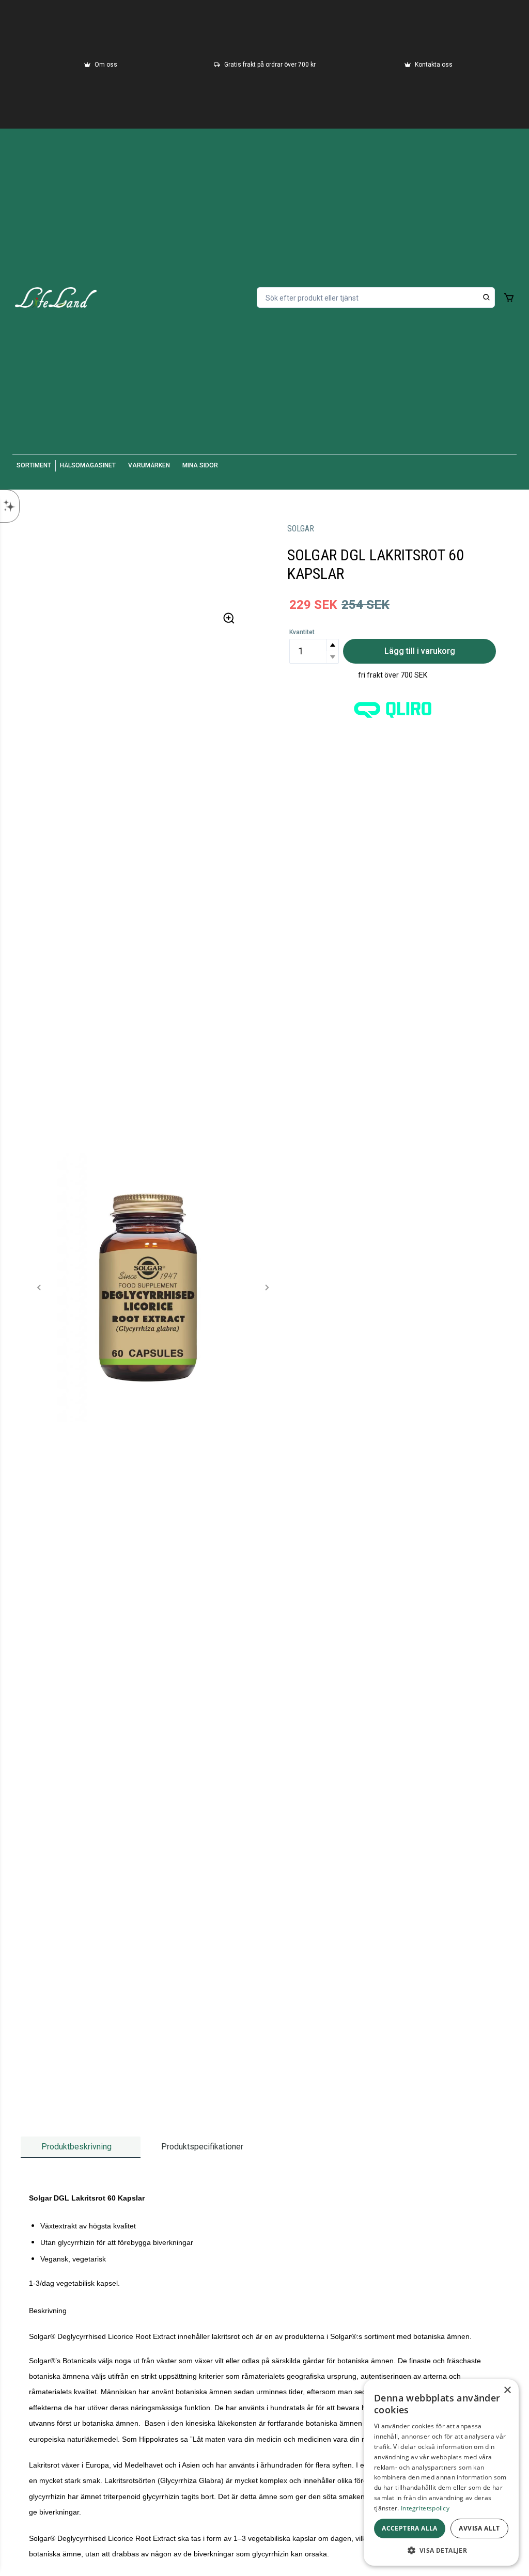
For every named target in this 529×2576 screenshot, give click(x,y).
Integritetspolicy (425, 2508)
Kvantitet (302, 632)
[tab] (81, 2147)
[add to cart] (509, 297)
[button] (332, 645)
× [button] (507, 2390)
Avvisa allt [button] (479, 2528)
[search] (487, 297)
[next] (267, 1287)
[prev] (39, 1287)
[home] (56, 297)
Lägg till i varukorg (420, 651)
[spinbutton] (314, 651)
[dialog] (441, 2472)
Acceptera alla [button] (410, 2528)
